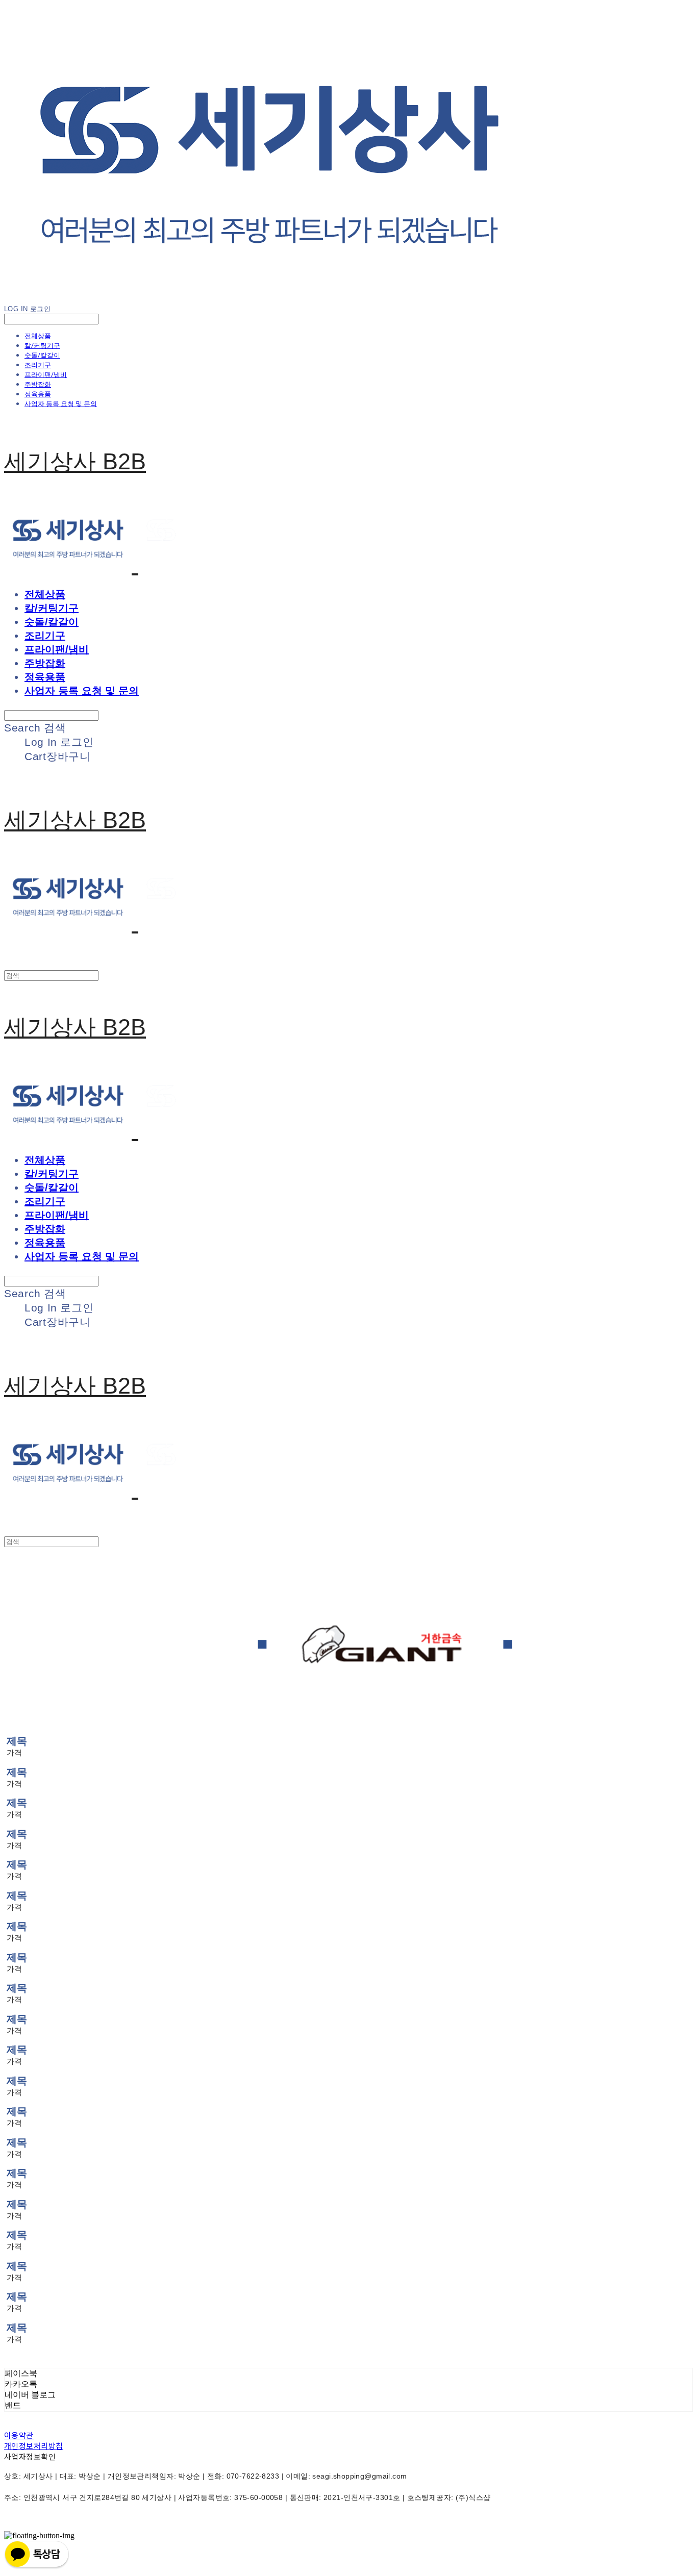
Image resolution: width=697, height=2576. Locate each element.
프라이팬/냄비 (46, 374)
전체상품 (38, 336)
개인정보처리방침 (34, 2446)
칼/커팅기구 (42, 345)
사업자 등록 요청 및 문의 (61, 403)
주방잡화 (38, 384)
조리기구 (38, 365)
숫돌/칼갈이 (42, 355)
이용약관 (19, 2435)
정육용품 (38, 394)
